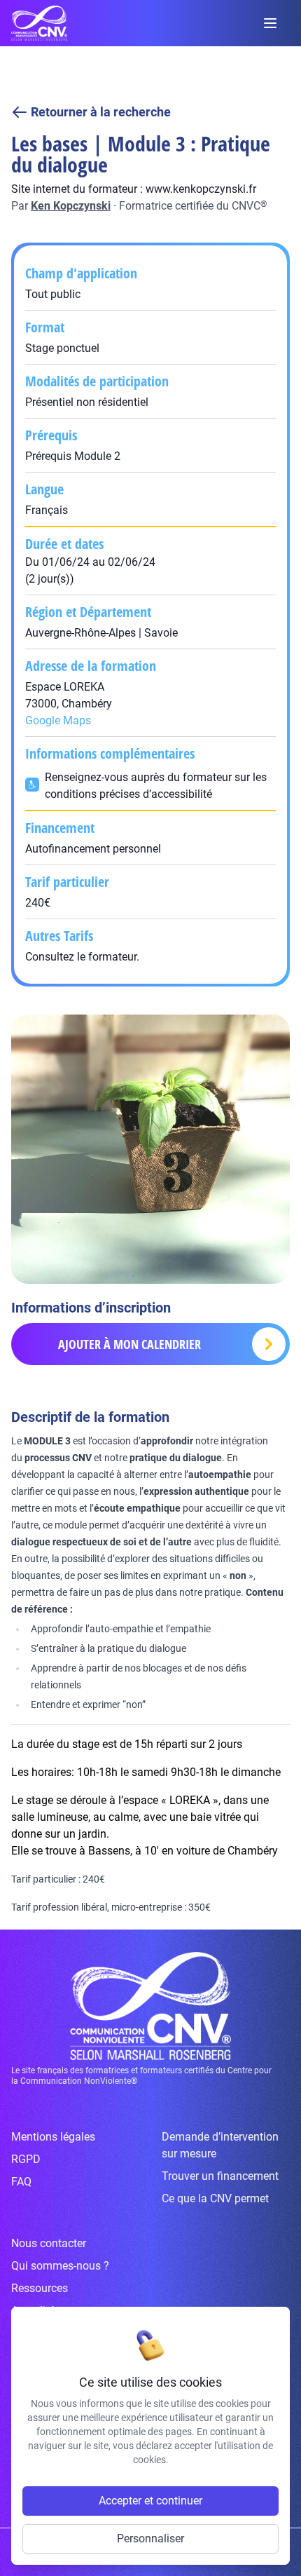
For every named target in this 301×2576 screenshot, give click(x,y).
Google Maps (58, 720)
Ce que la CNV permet (215, 2198)
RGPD (26, 2159)
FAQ (21, 2182)
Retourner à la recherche (101, 112)
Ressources (40, 2288)
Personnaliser (150, 2538)
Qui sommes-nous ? (60, 2266)
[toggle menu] (270, 23)
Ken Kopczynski (71, 206)
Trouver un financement (220, 2176)
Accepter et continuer (150, 2501)
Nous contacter (49, 2243)
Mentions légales (53, 2137)
